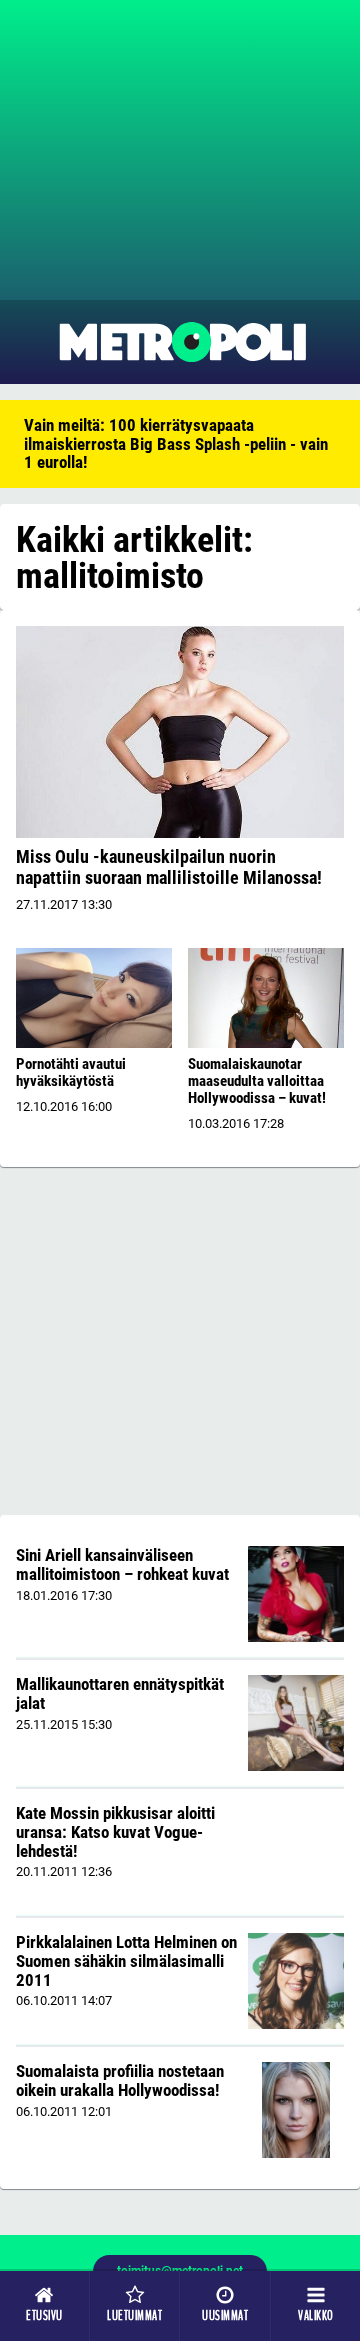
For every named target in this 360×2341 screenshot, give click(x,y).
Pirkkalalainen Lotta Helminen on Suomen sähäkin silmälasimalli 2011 (126, 1960)
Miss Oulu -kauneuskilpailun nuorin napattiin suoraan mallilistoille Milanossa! (169, 867)
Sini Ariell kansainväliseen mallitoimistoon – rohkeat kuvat (122, 1564)
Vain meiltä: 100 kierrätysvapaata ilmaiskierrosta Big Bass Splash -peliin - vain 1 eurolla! (176, 443)
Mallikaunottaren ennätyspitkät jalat (120, 1693)
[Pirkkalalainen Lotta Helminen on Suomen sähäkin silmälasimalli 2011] (296, 1981)
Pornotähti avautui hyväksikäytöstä (71, 1072)
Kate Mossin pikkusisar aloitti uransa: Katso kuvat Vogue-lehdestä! (115, 1831)
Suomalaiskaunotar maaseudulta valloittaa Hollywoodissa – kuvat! (257, 1081)
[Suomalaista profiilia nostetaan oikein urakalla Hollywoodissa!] (295, 2110)
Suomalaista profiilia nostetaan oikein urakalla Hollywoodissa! (120, 2080)
